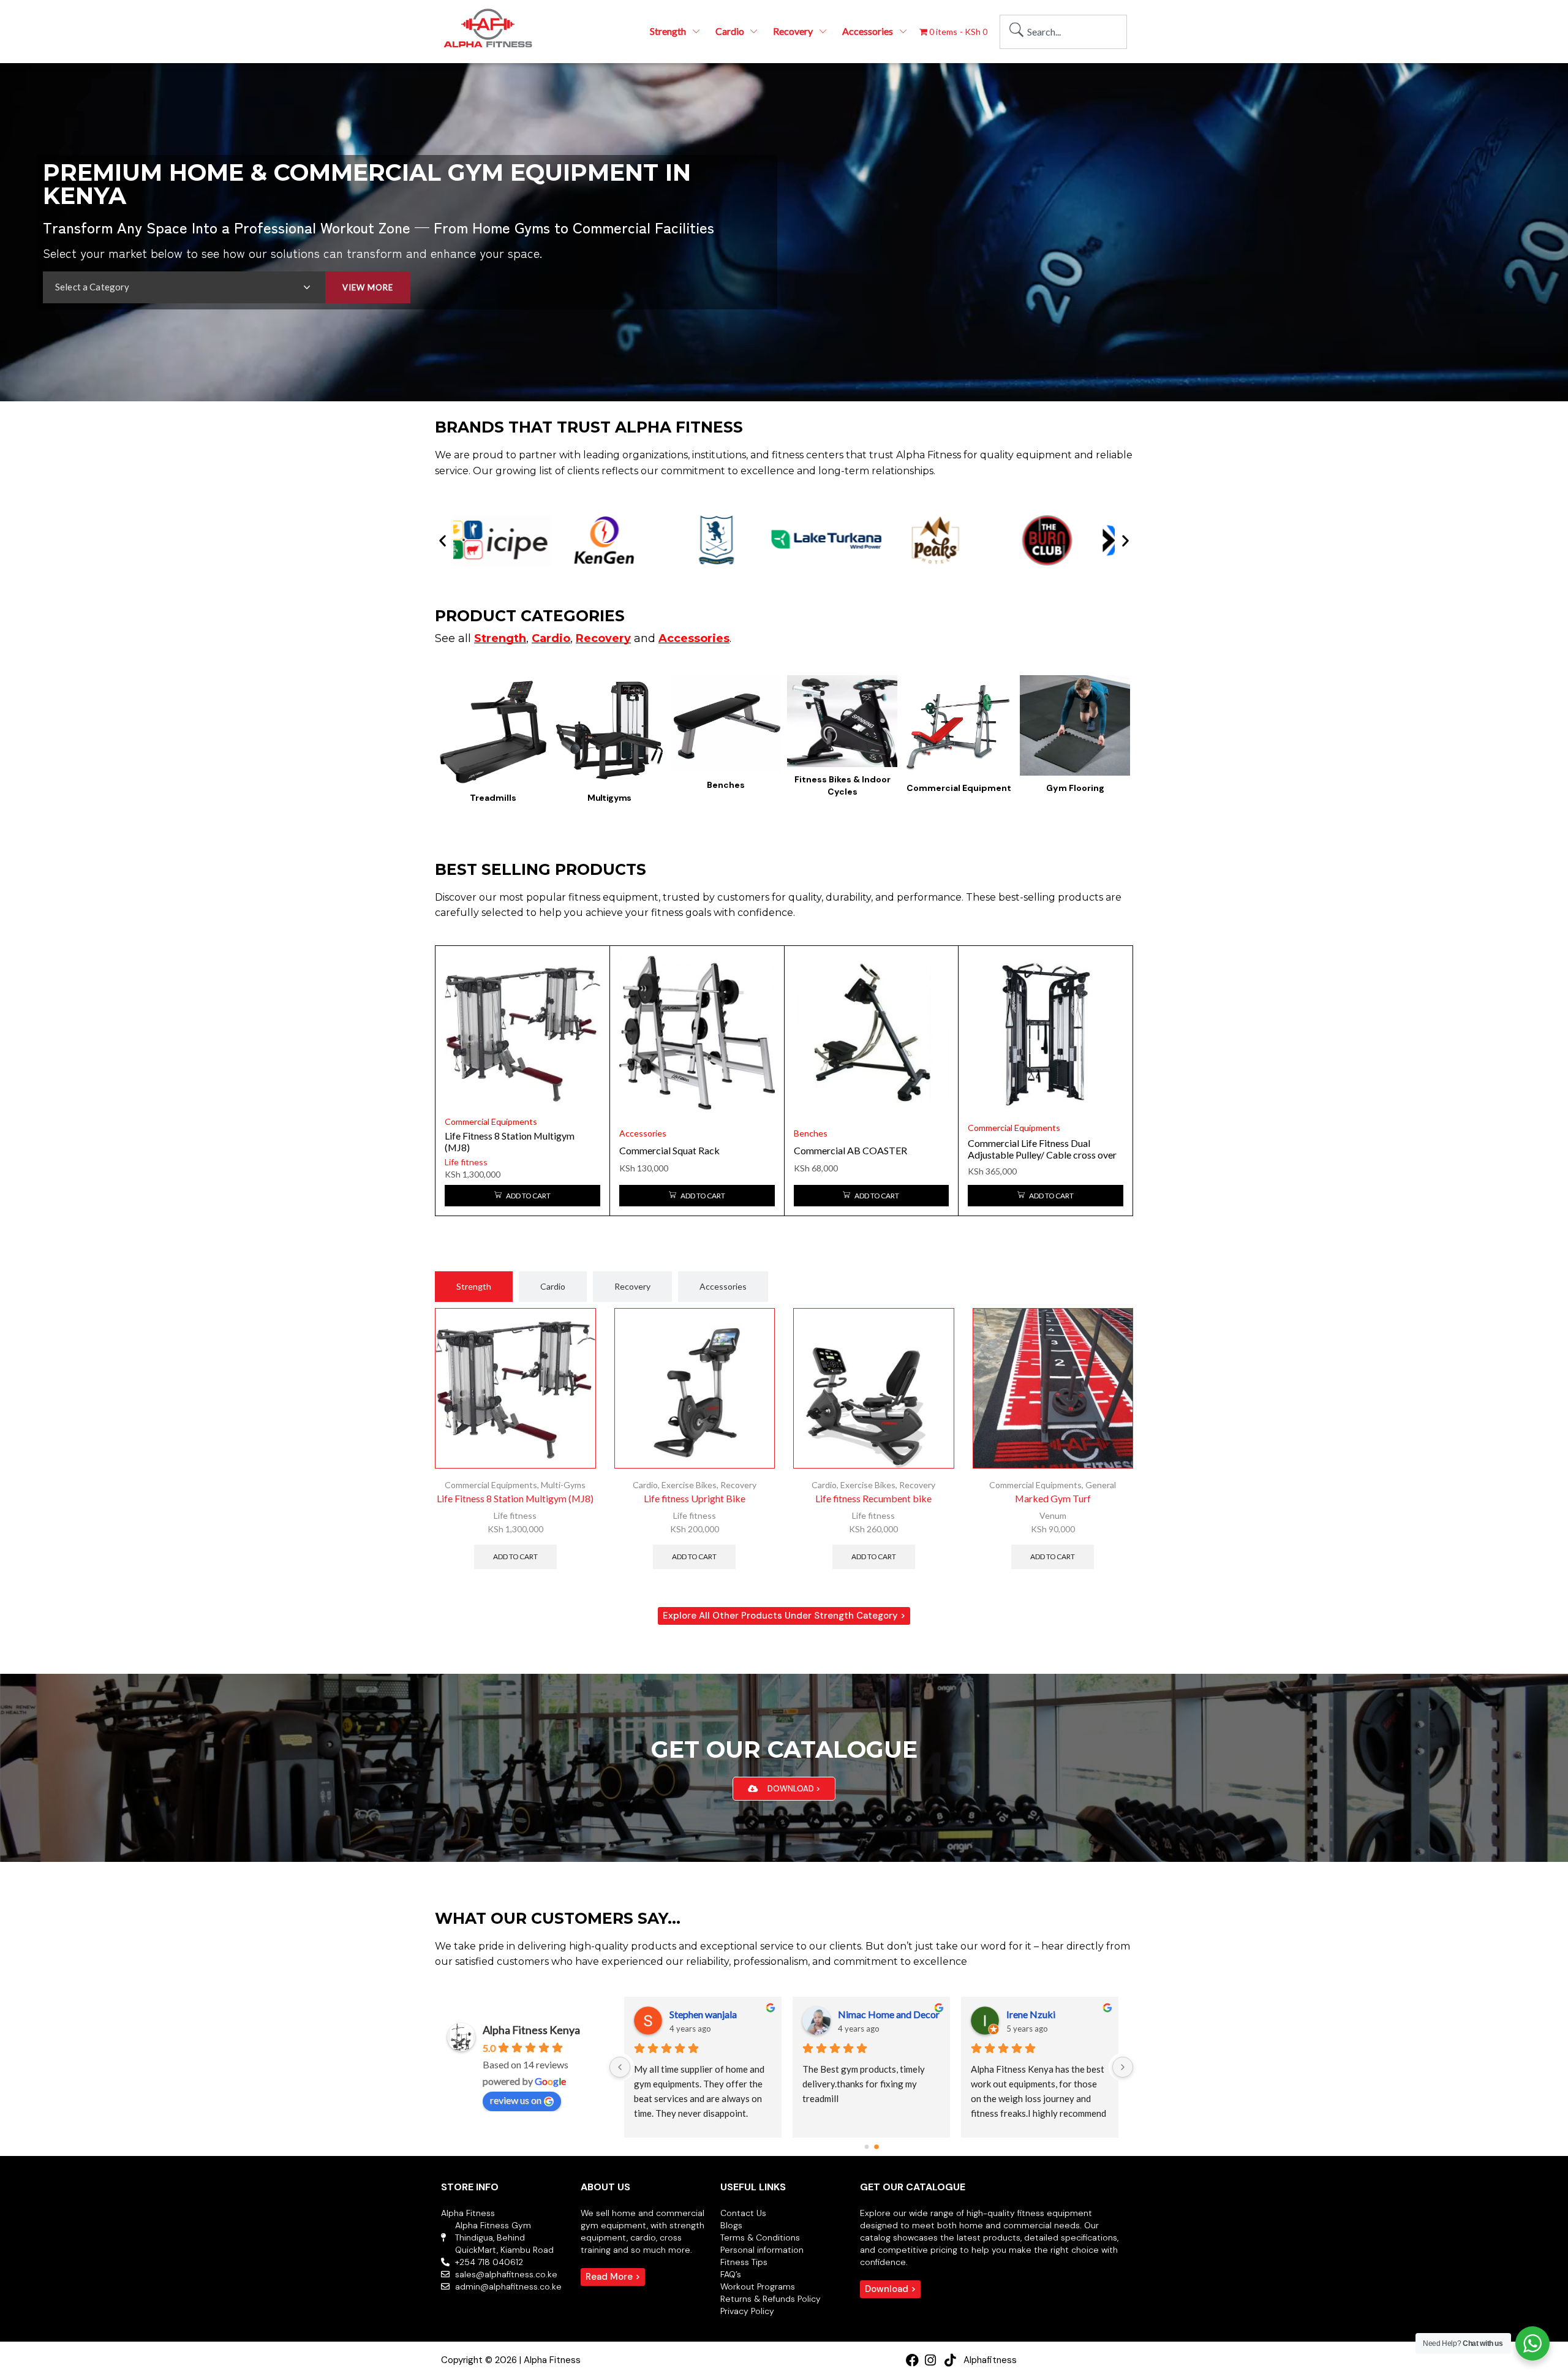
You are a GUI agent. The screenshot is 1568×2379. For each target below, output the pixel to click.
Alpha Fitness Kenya (531, 2030)
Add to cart (515, 1556)
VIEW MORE (368, 287)
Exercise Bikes (689, 1485)
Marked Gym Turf (1053, 1498)
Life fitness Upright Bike (695, 1498)
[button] (443, 541)
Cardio (645, 1485)
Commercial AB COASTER (850, 1150)
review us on (516, 2100)
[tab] (474, 1287)
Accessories (643, 1133)
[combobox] (1063, 32)
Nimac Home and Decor (889, 2014)
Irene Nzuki (1031, 2014)
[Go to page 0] (866, 2147)
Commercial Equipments (491, 1121)
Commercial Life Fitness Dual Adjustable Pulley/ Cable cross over (1042, 1149)
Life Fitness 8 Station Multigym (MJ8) (515, 1498)
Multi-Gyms (563, 1485)
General (1101, 1485)
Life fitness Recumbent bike (873, 1498)
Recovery (738, 1485)
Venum (1053, 1515)
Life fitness (466, 1162)
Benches (811, 1133)
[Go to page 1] (876, 2147)
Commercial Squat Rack (669, 1150)
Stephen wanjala (703, 2014)
